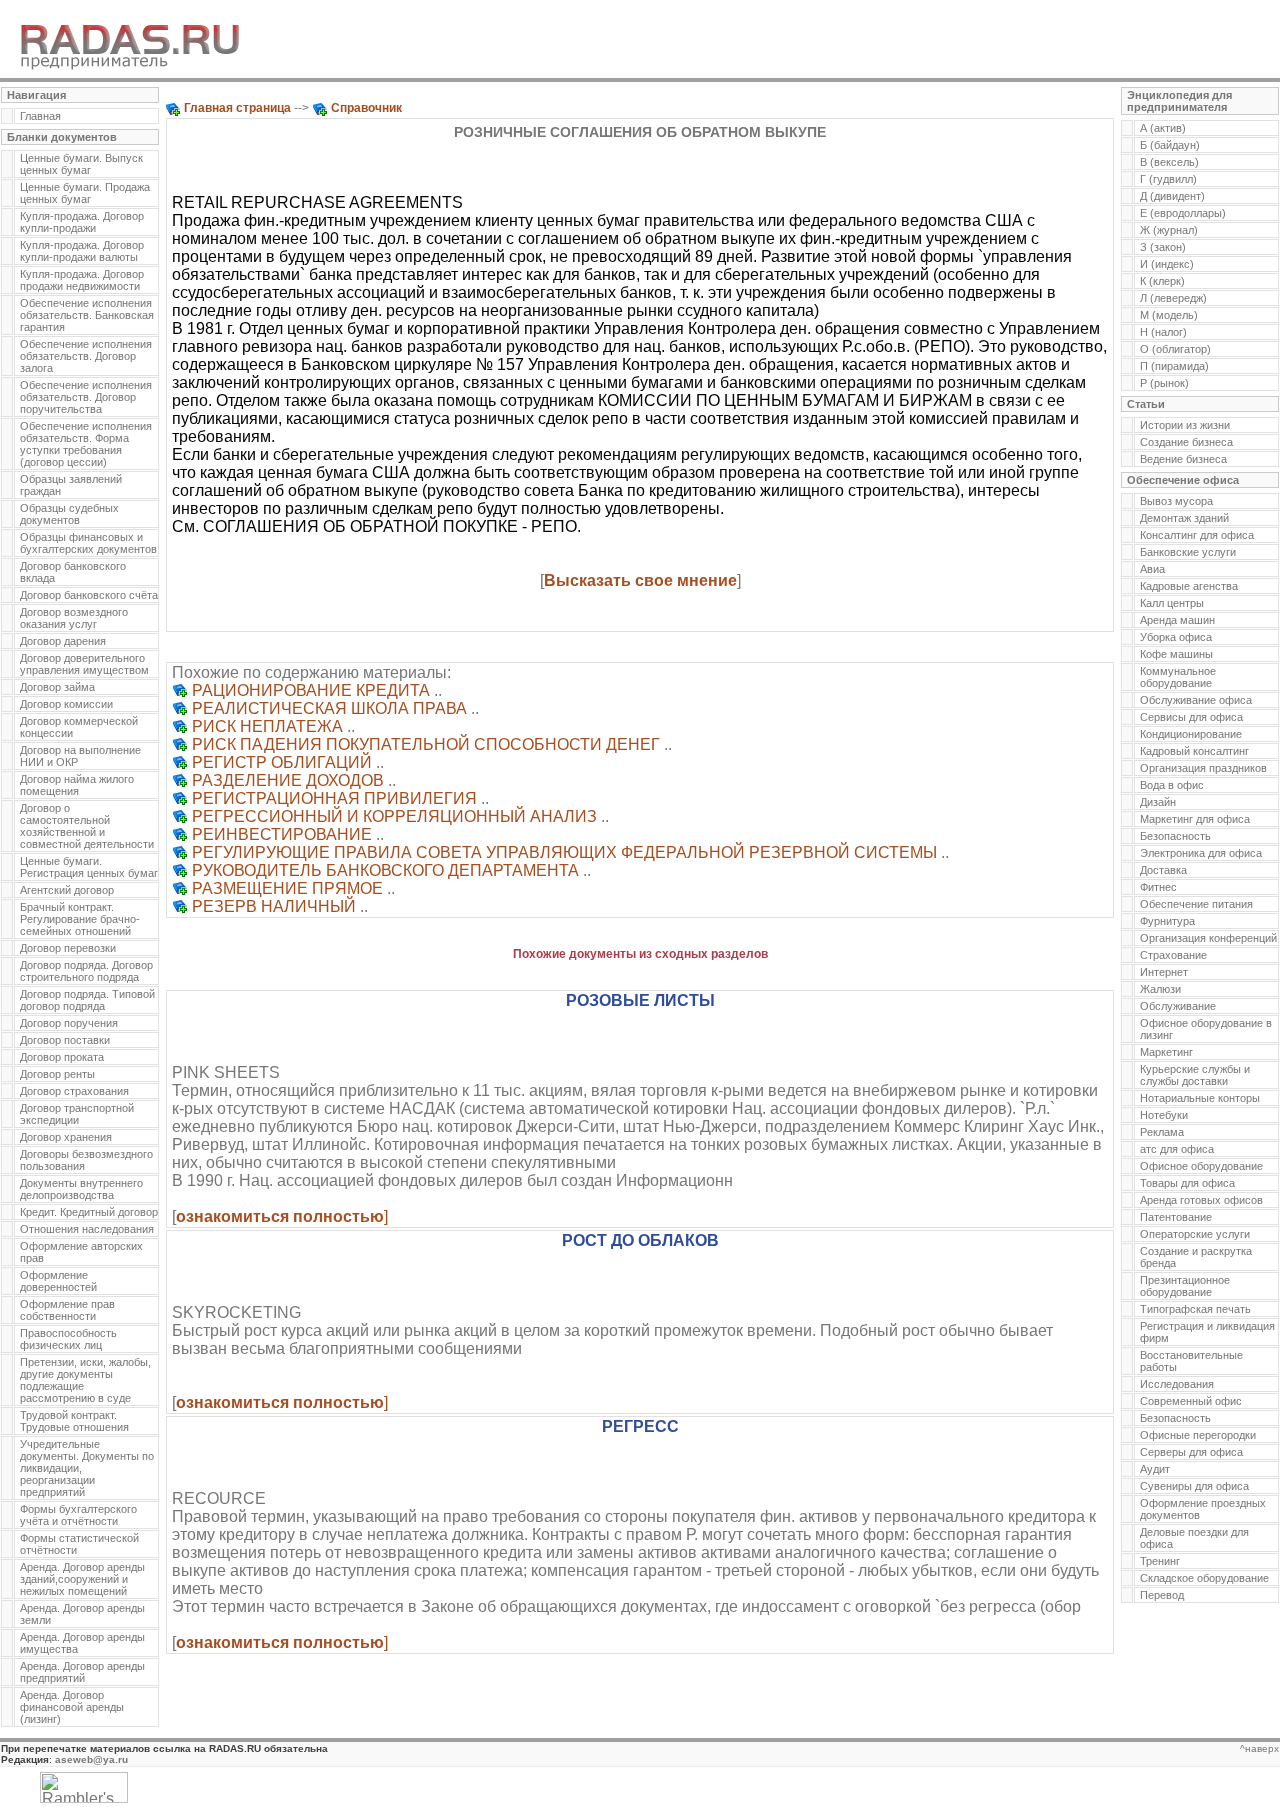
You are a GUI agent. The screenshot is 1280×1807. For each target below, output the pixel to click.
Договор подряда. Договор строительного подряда (86, 971)
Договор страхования (74, 1091)
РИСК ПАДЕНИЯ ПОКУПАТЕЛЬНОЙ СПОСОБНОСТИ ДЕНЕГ (426, 744)
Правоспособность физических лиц (68, 1339)
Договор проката (62, 1057)
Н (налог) (1163, 332)
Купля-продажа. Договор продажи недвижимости (82, 280)
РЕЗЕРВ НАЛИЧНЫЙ (274, 906)
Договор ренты (57, 1074)
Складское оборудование (1204, 1578)
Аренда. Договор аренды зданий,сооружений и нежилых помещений (82, 1579)
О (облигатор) (1175, 349)
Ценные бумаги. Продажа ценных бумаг (85, 193)
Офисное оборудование (1201, 1166)
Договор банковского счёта (89, 595)
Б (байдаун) (1170, 145)
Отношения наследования (87, 1229)
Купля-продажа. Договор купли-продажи (82, 222)
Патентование (1176, 1217)
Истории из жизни (1185, 425)
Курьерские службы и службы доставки (1195, 1075)
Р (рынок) (1164, 383)
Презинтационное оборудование (1185, 1286)
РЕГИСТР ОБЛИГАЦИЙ (282, 762)
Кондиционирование (1191, 734)
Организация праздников (1203, 768)
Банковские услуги (1188, 552)
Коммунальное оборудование (1178, 677)
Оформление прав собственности (67, 1310)
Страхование (1173, 955)
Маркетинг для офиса (1195, 819)
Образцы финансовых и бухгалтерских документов (88, 543)
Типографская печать (1195, 1309)
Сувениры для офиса (1194, 1486)
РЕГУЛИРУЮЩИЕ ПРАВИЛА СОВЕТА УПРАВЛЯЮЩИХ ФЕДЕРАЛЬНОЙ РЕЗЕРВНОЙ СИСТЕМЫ (564, 852)
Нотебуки (1164, 1115)
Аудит (1155, 1469)
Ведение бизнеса (1183, 459)
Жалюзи (1160, 989)
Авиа (1152, 569)
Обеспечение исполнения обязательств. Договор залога (86, 356)
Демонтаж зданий (1184, 518)
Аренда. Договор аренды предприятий (82, 1672)
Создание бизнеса (1186, 442)
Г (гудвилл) (1168, 179)
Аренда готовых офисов (1201, 1200)
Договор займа (57, 687)
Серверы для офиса (1191, 1452)
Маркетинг (1166, 1052)
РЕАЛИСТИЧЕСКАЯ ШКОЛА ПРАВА (329, 708)
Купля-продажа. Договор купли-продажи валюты (82, 251)
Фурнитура (1167, 921)
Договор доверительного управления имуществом (84, 664)
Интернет (1164, 972)
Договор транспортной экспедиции (77, 1114)
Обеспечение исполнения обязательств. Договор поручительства (86, 397)
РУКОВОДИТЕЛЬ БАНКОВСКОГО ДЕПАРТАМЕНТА (385, 870)
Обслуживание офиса (1196, 700)
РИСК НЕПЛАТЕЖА (267, 726)
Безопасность (1175, 836)
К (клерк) (1162, 281)
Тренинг (1160, 1561)
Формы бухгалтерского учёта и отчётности (78, 1515)
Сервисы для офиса (1191, 717)
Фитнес (1158, 887)
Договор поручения (69, 1023)
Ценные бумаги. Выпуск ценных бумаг (81, 164)
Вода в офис (1172, 785)
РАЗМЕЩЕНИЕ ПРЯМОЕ (287, 888)
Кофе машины (1176, 654)
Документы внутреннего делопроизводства (81, 1189)
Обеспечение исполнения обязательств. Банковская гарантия (87, 315)
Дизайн (1158, 802)
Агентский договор (67, 890)
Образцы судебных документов (69, 514)
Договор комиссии (66, 704)
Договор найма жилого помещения (77, 785)
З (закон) (1163, 247)
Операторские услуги (1195, 1234)
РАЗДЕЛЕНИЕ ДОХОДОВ (288, 780)
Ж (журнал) (1169, 230)
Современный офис (1191, 1401)
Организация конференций (1208, 938)
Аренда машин (1177, 620)
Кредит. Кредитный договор (89, 1212)
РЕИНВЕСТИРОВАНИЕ (282, 834)
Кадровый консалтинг (1194, 751)
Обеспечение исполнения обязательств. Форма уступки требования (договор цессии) (86, 444)
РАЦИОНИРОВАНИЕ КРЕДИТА (311, 690)
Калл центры (1172, 603)
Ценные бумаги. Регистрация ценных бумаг (89, 867)
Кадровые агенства (1189, 586)
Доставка (1163, 870)
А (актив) (1163, 128)
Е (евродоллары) (1183, 213)
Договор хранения (66, 1137)
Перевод (1162, 1595)
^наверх (1259, 1748)
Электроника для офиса (1201, 853)
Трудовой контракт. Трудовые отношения (74, 1421)
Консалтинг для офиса (1197, 535)
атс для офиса (1177, 1149)
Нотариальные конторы (1200, 1098)
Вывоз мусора (1176, 501)
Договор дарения (63, 641)
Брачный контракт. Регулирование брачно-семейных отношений (80, 919)
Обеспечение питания (1196, 904)
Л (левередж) (1173, 298)
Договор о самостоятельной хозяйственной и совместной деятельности (87, 826)
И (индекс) (1167, 264)
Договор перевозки (68, 948)
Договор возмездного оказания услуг (74, 618)
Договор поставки (65, 1040)
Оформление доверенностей (58, 1281)
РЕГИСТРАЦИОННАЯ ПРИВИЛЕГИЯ (334, 798)
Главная (40, 116)
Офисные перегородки (1198, 1435)
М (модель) (1169, 315)
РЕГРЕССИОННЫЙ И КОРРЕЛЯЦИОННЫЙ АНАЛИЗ (394, 816)
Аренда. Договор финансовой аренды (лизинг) (72, 1707)
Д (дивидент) (1172, 196)
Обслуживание (1178, 1006)
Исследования (1177, 1384)
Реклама (1162, 1132)
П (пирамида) (1174, 366)
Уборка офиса (1176, 637)
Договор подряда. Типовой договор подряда (87, 1000)
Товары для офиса (1187, 1183)
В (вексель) (1169, 162)
